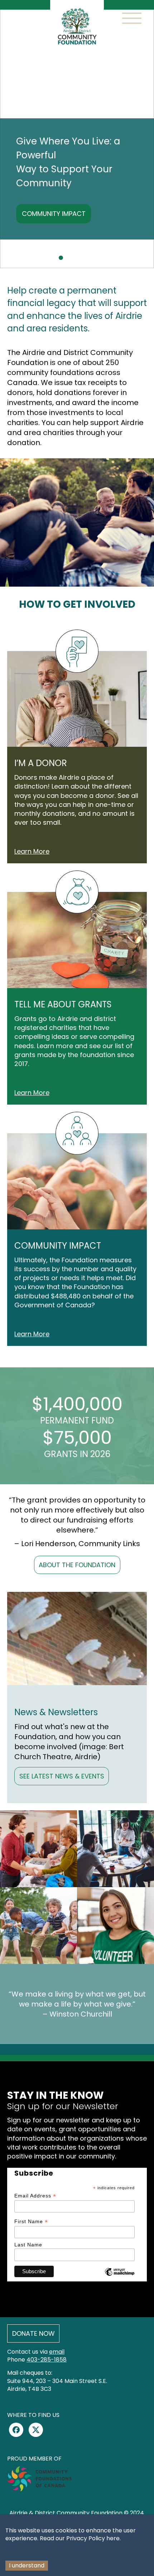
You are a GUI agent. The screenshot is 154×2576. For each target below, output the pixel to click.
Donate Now (33, 2333)
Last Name (28, 2245)
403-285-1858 (47, 2360)
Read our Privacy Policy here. (80, 2538)
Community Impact (54, 214)
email (57, 2352)
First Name (31, 2222)
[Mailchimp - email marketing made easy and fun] (120, 2277)
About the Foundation (77, 1565)
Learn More (32, 851)
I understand (27, 2565)
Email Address (35, 2196)
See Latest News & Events (62, 1776)
